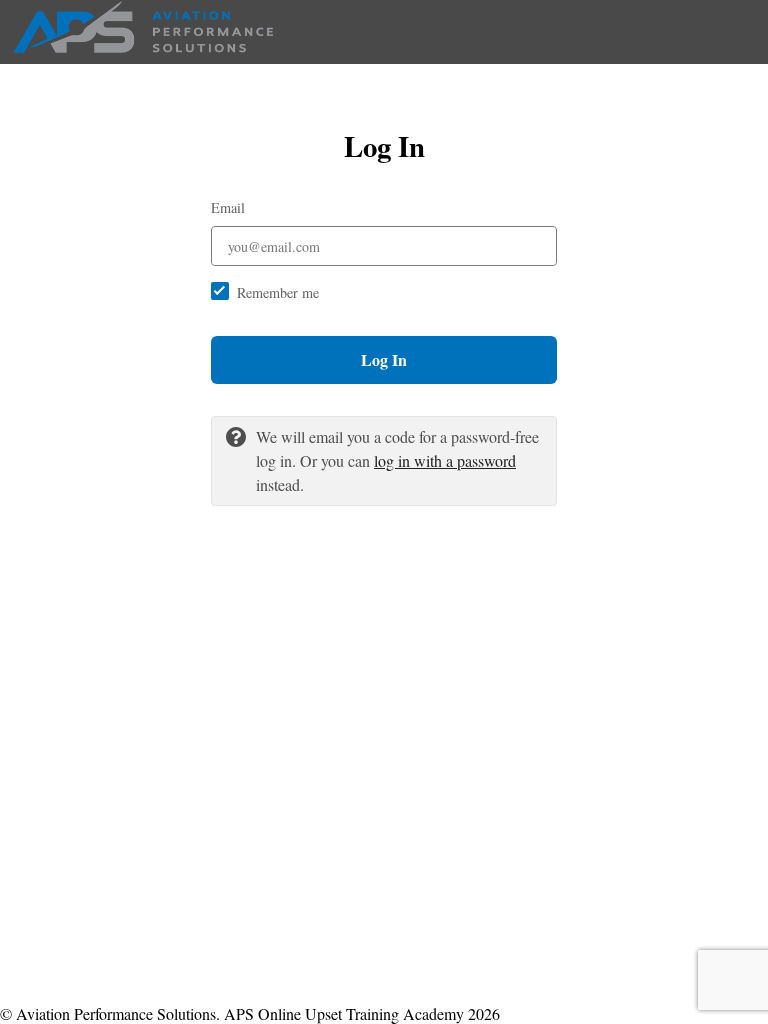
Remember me (278, 292)
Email (228, 207)
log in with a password (445, 460)
